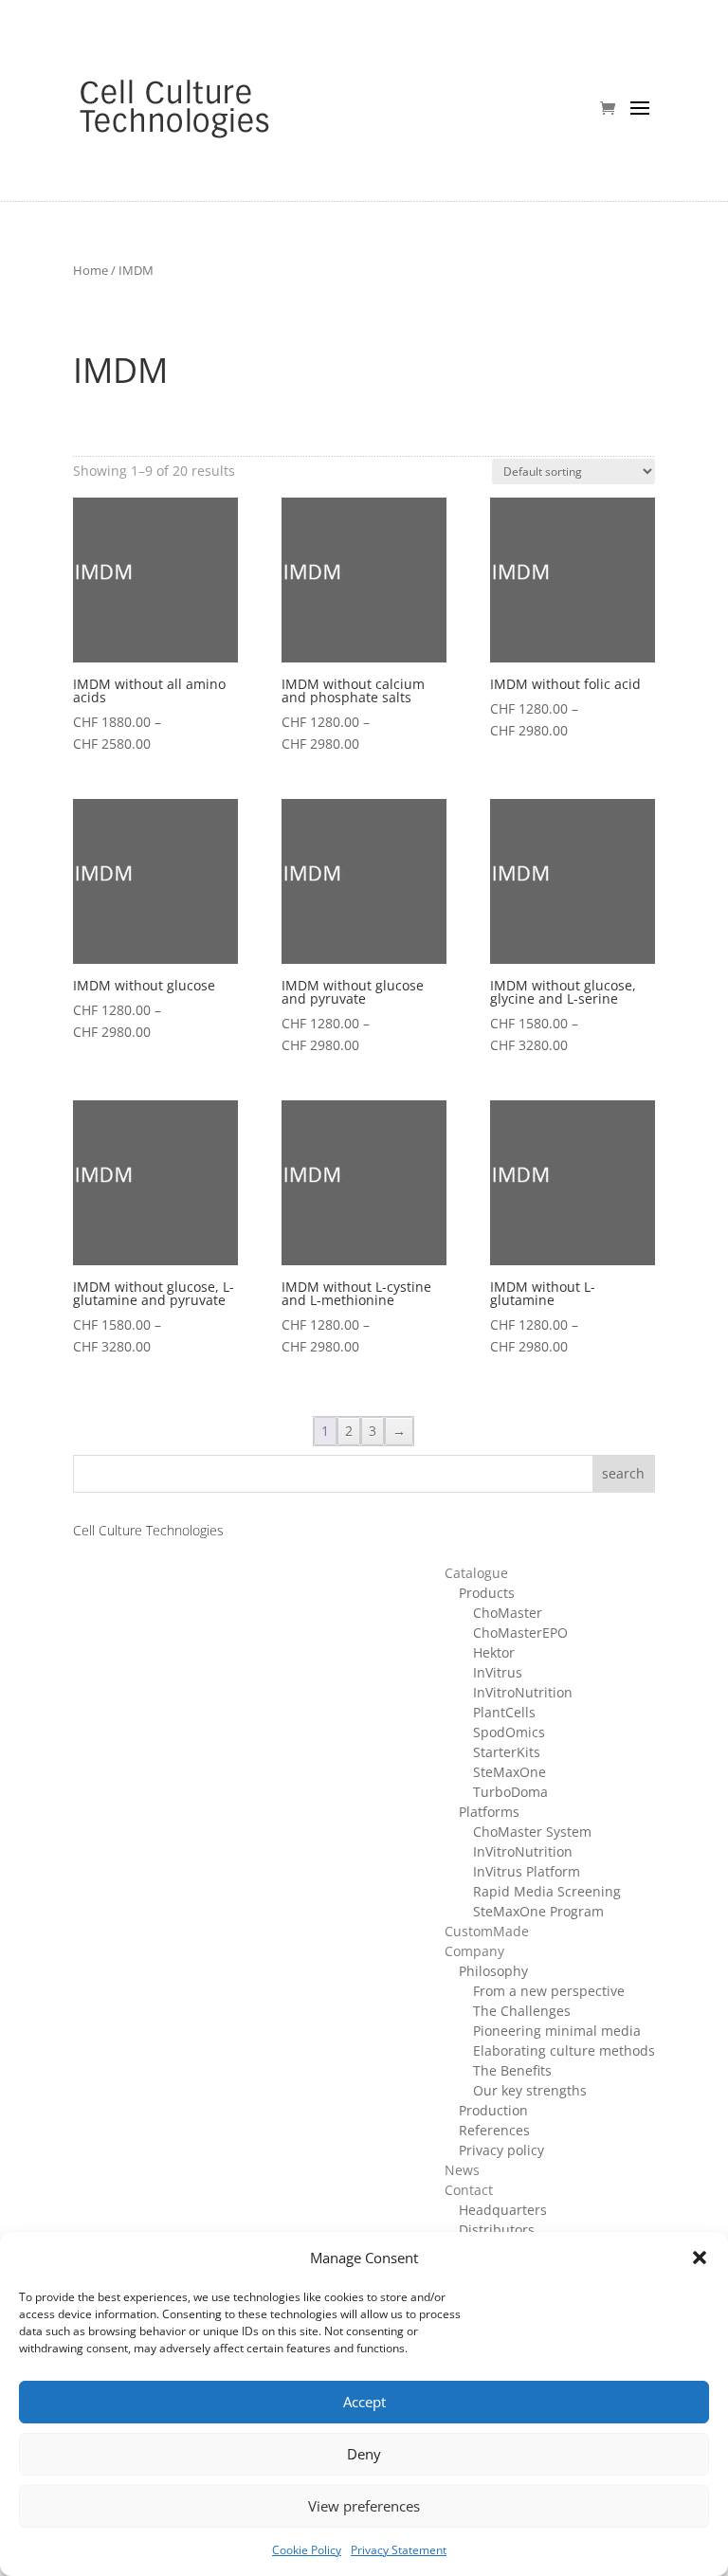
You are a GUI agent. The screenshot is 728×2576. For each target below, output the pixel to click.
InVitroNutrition (523, 1692)
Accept (364, 2402)
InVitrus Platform (527, 1871)
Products (487, 1593)
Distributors (497, 2230)
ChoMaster (508, 1613)
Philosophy (493, 1971)
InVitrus (498, 1672)
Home (91, 270)
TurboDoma (510, 1792)
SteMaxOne (510, 1772)
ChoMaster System (532, 1832)
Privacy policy (501, 2150)
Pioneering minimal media (557, 2031)
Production (493, 2110)
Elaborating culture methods (564, 2050)
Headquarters (503, 2210)
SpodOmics (509, 1732)
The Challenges (522, 2011)
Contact (469, 2190)
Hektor (494, 1652)
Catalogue (476, 1573)
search (623, 1473)
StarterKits (507, 1752)
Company (474, 1951)
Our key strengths (530, 2090)
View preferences (364, 2506)
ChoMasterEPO (520, 1633)
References (494, 2130)
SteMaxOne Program (538, 1911)
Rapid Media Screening (547, 1891)
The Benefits (512, 2070)
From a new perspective (549, 1991)
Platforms (489, 1812)
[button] (700, 2258)
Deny (364, 2454)
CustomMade (487, 1931)
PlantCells (504, 1712)
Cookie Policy (307, 2550)
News (462, 2170)
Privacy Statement (399, 2550)
